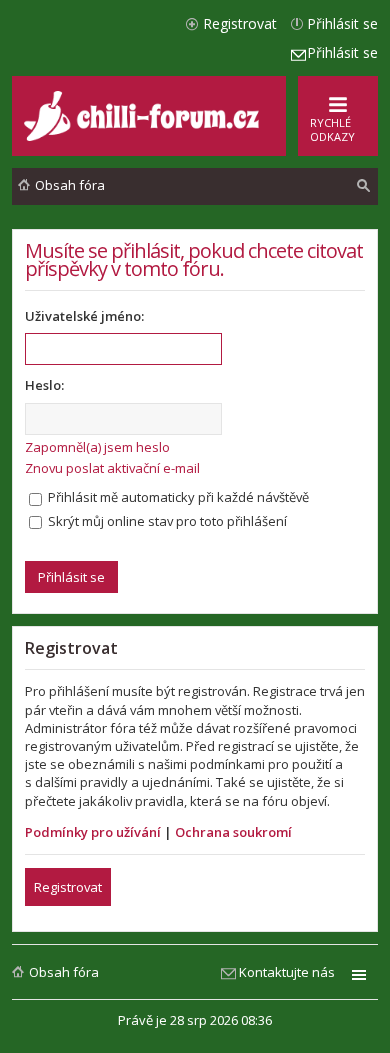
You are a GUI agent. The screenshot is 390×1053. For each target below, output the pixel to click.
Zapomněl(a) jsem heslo (97, 447)
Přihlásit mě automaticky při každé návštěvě (177, 497)
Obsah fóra (64, 972)
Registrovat (68, 887)
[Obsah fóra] (144, 136)
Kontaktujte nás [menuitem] (287, 972)
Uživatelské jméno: (84, 316)
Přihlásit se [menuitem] (342, 23)
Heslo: (44, 385)
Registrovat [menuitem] (240, 23)
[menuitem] (364, 186)
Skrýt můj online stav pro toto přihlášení (166, 521)
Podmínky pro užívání (93, 832)
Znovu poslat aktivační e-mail (112, 468)
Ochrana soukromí (233, 832)
